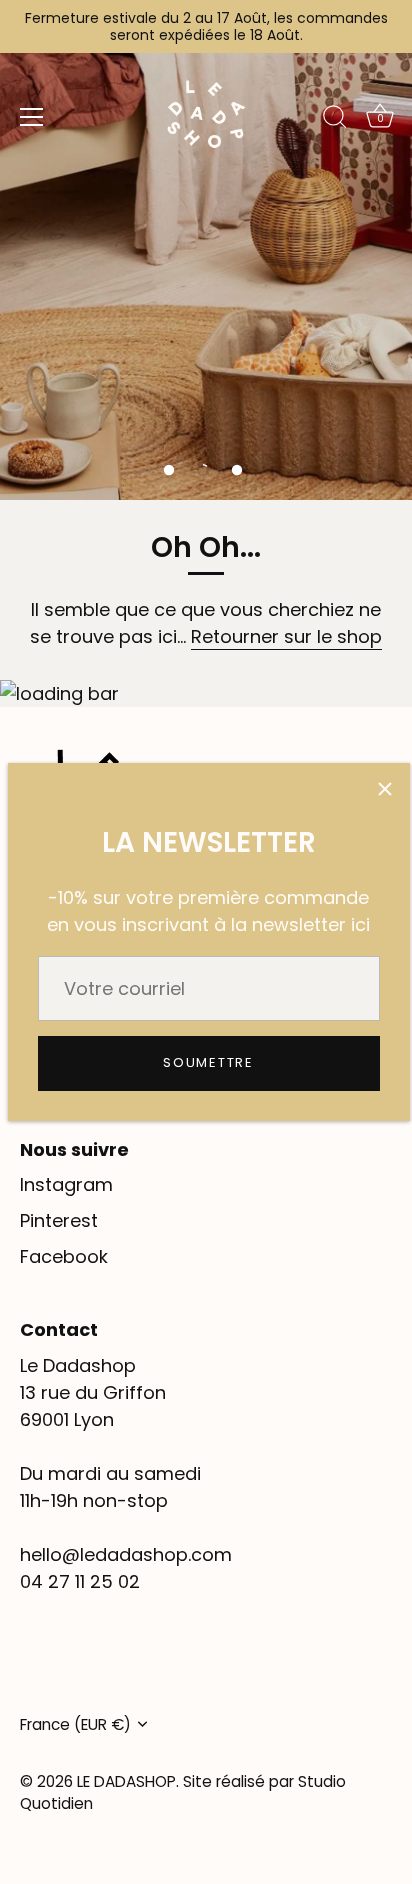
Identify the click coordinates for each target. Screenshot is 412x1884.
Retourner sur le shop (286, 636)
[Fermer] (385, 788)
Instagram (66, 1184)
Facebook (64, 1256)
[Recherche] (335, 120)
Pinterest (59, 1220)
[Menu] (32, 117)
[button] (169, 470)
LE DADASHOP (126, 1781)
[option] (206, 250)
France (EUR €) (75, 1724)
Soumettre (208, 1062)
